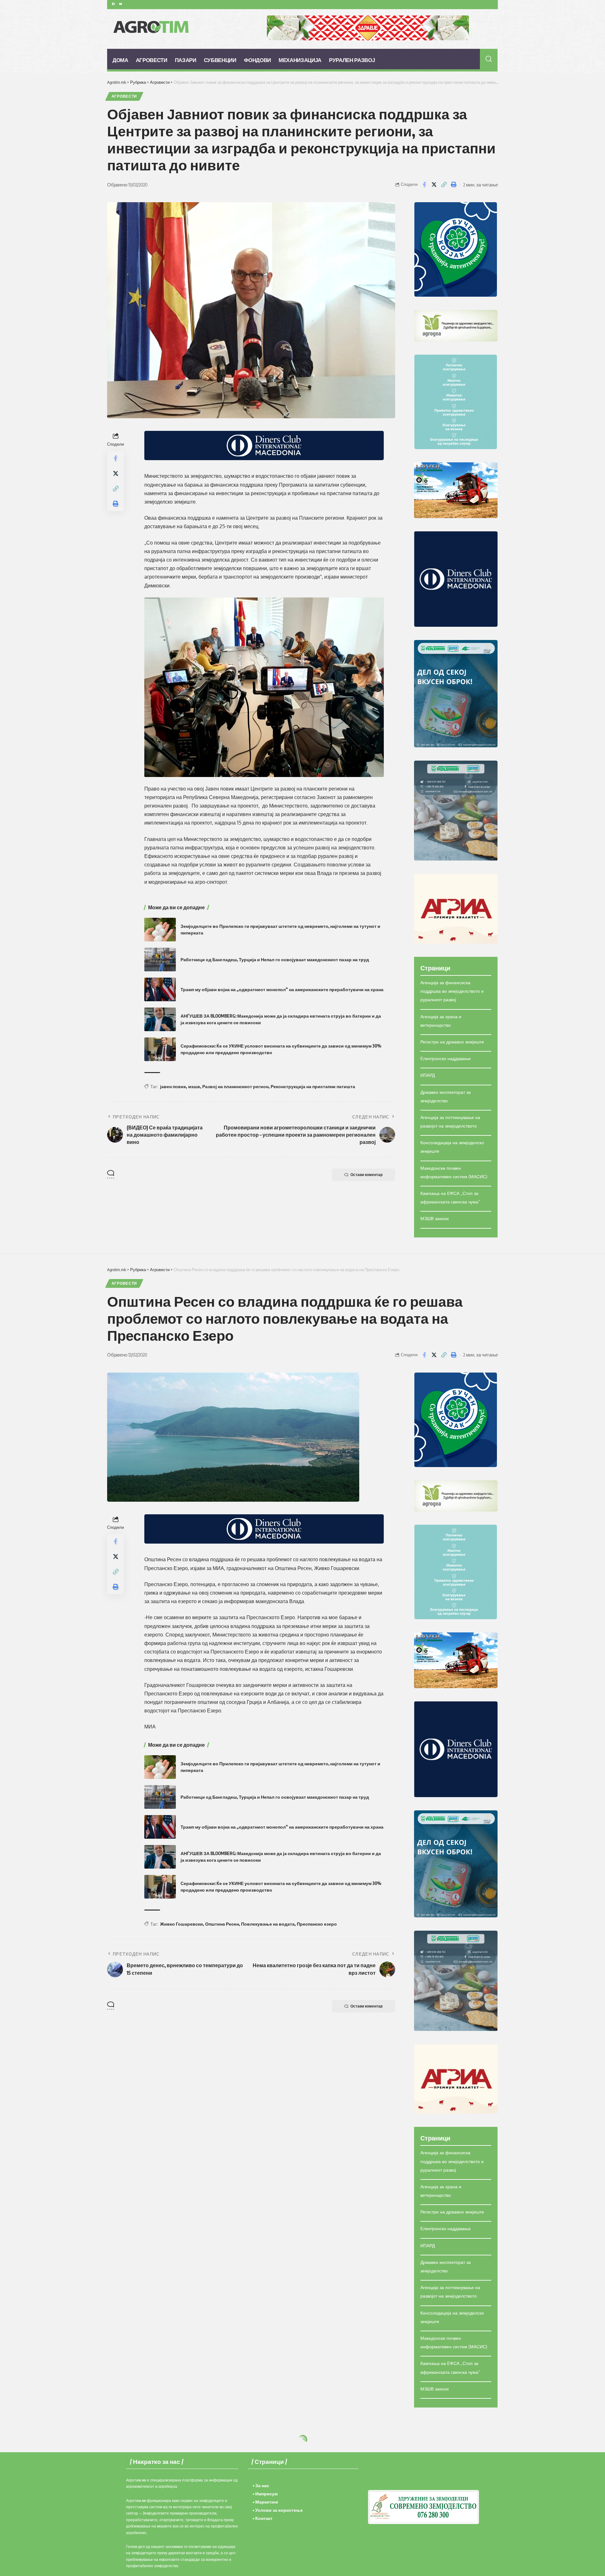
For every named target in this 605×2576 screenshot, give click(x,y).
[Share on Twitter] (434, 185)
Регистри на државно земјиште (452, 1042)
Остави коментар (366, 1175)
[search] (489, 59)
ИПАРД (428, 1075)
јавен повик (173, 1086)
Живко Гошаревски (181, 1924)
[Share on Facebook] (424, 185)
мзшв (194, 1086)
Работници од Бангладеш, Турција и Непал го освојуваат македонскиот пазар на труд (275, 960)
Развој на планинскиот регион (235, 1086)
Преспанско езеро (317, 1924)
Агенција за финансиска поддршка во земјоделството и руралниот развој (452, 991)
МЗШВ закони (435, 1218)
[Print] (453, 185)
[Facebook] (113, 4)
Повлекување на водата (268, 1924)
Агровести (124, 96)
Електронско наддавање (446, 1058)
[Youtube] (120, 4)
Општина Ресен (222, 1924)
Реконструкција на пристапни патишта (313, 1086)
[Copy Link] (444, 185)
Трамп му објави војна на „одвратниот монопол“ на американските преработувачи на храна (282, 989)
